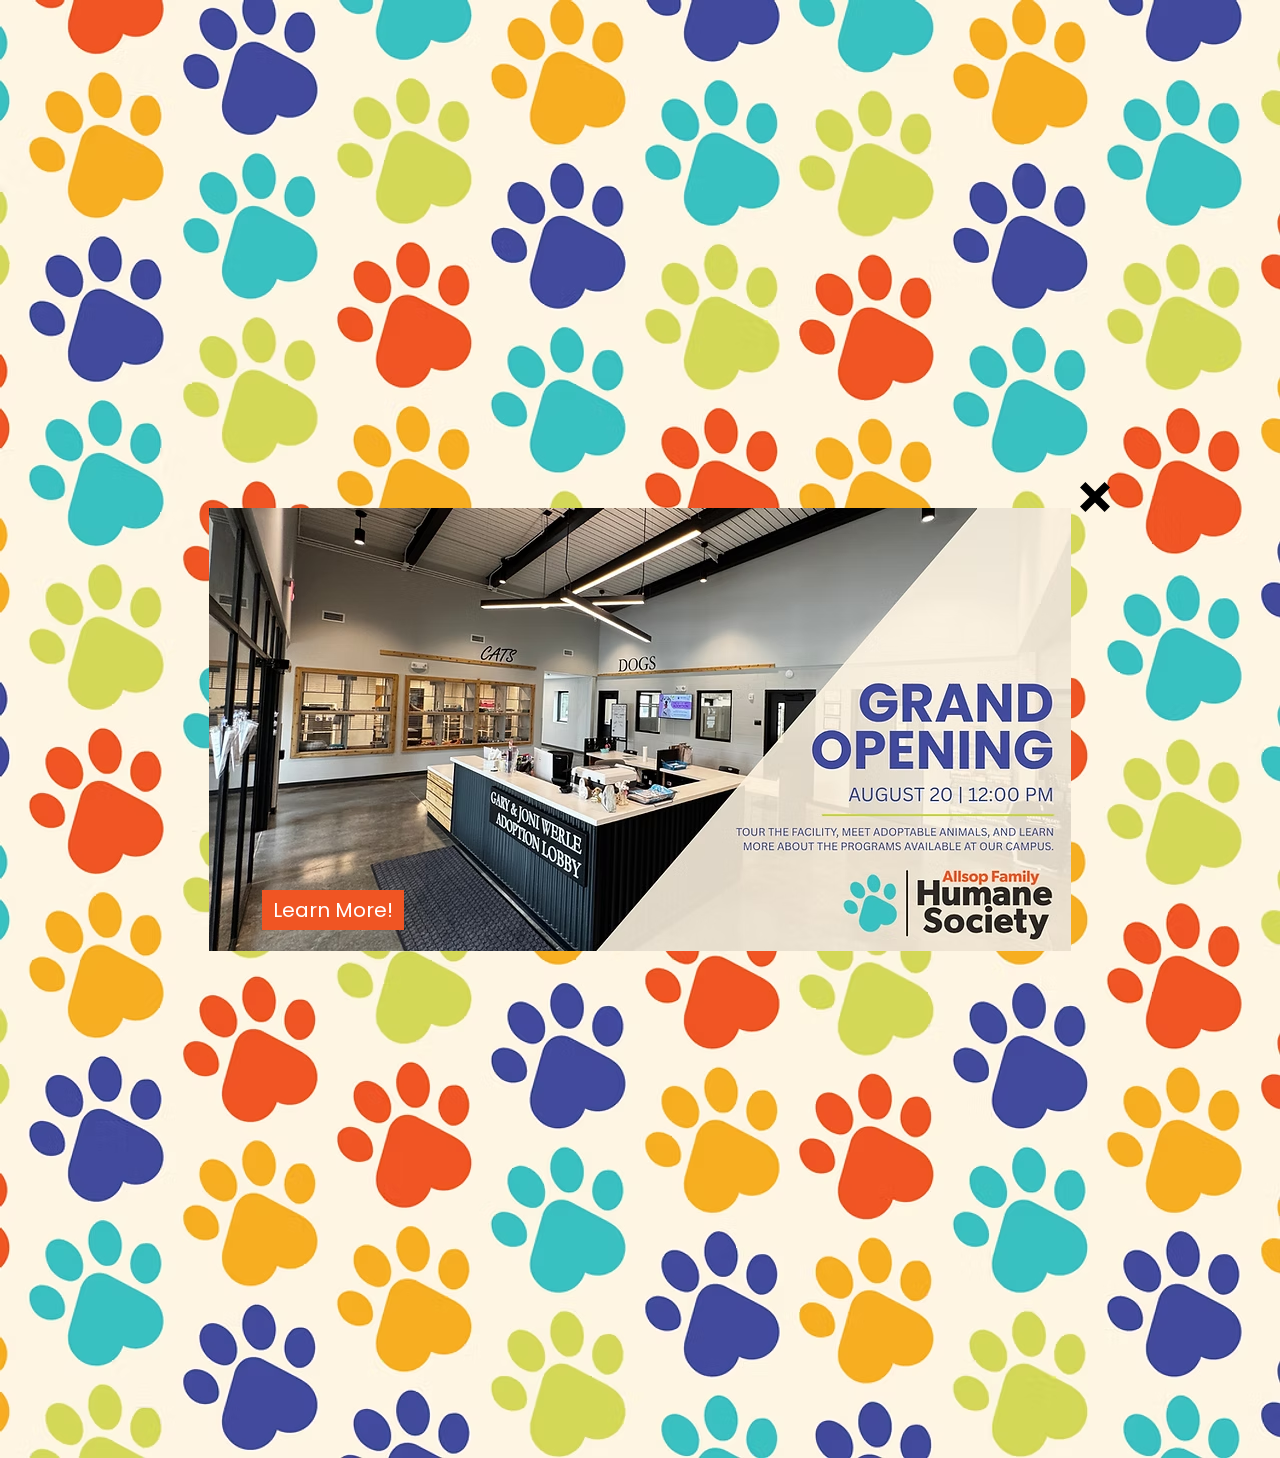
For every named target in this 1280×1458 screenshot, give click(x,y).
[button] (1095, 497)
